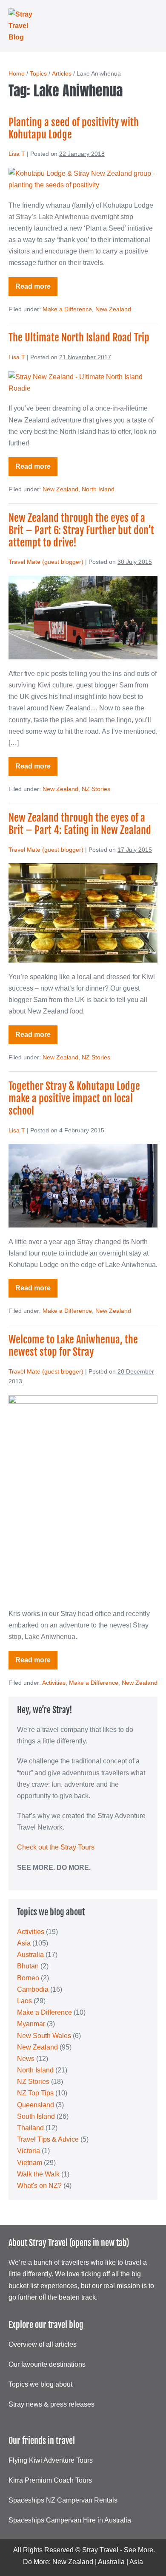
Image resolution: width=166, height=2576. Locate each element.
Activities (54, 1683)
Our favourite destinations (47, 2364)
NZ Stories (96, 789)
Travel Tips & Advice (48, 2139)
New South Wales (44, 2036)
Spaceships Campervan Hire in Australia (70, 2520)
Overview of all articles (43, 2344)
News (26, 2059)
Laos (24, 2001)
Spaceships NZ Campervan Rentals (63, 2500)
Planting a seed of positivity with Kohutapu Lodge (74, 128)
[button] (142, 26)
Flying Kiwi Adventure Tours (51, 2460)
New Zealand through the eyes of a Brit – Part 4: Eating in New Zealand (80, 824)
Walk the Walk (38, 2174)
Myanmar (31, 2024)
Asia (24, 1943)
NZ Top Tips (35, 2093)
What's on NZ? (39, 2186)
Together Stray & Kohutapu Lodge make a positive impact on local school (74, 1098)
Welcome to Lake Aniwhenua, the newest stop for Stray (73, 1346)
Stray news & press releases (52, 2404)
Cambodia (33, 1989)
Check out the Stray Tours (56, 1847)
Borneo (28, 1978)
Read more (36, 289)
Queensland (36, 2105)
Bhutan (28, 1966)
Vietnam (30, 2163)
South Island (36, 2116)
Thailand (30, 2128)
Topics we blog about (40, 2384)
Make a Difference (67, 309)
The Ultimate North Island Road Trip (79, 338)
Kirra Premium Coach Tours (50, 2480)
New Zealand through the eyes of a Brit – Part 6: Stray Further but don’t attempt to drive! (81, 530)
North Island (98, 489)
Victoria (29, 2151)
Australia (30, 1955)
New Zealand (113, 309)
